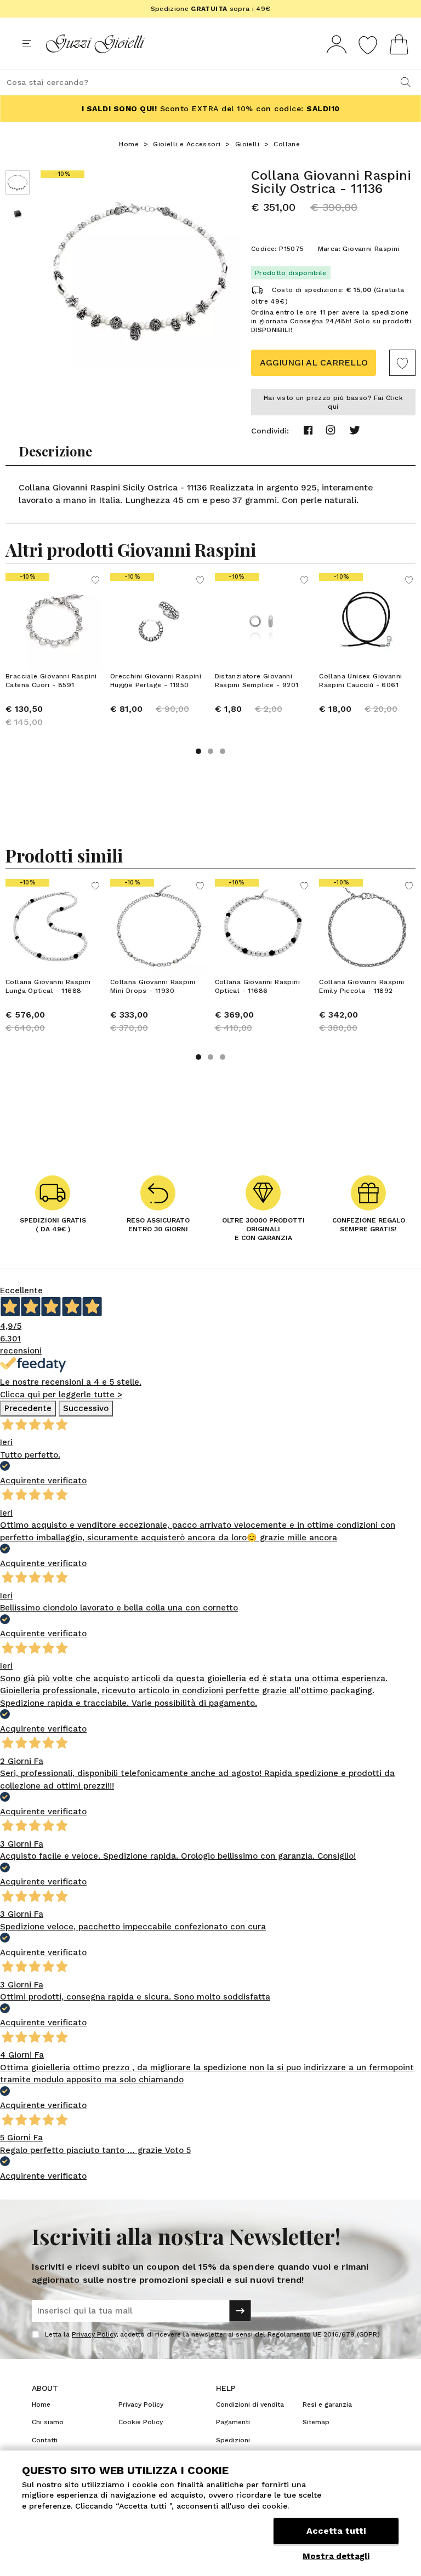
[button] (198, 751)
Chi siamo (48, 2422)
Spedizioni (233, 2440)
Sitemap (316, 2422)
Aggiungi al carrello (314, 362)
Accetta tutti (336, 2531)
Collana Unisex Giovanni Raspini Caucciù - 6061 (360, 681)
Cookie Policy (141, 2422)
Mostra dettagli (336, 2556)
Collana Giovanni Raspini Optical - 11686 (258, 986)
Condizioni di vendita (250, 2404)
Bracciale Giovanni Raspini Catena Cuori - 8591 (51, 681)
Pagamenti (233, 2422)
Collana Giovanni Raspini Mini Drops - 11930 (153, 986)
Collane (287, 144)
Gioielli (247, 144)
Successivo (86, 1408)
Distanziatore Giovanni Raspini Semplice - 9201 (257, 681)
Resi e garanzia (327, 2404)
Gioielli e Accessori (187, 144)
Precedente (28, 1408)
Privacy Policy (94, 2334)
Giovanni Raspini (371, 249)
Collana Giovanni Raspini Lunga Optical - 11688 (48, 986)
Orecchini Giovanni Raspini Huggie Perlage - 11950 (156, 681)
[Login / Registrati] (337, 44)
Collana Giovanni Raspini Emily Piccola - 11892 (362, 986)
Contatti (45, 2440)
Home (129, 144)
